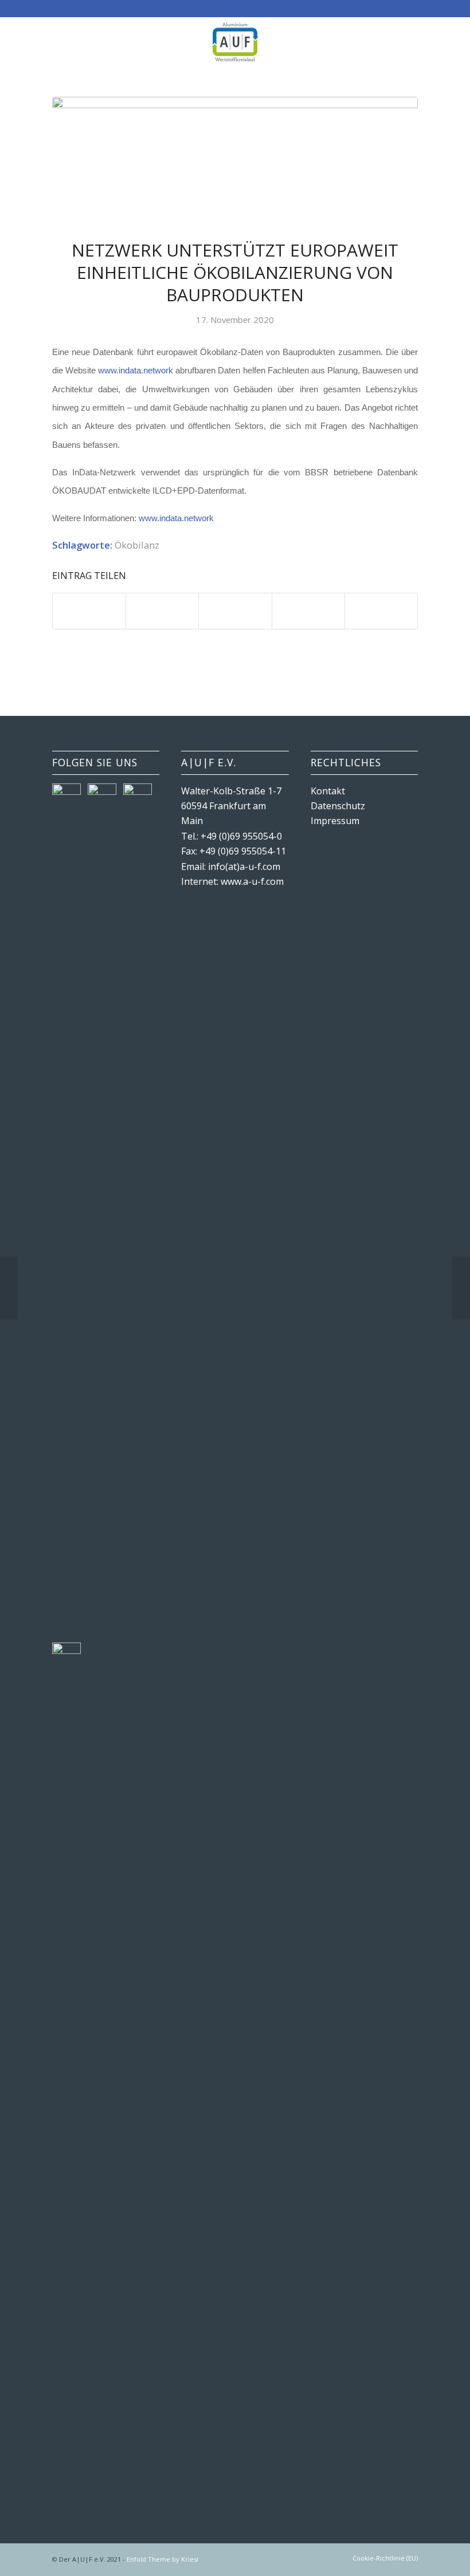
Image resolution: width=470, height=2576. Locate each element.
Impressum (335, 821)
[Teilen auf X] (162, 611)
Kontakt (328, 791)
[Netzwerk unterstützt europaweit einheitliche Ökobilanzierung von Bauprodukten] (235, 161)
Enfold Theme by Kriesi (162, 2559)
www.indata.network (136, 371)
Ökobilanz (137, 545)
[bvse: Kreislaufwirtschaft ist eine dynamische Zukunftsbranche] (461, 1288)
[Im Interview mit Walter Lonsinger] (9, 1288)
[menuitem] (382, 2558)
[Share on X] (235, 611)
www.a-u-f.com (252, 881)
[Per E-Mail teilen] (381, 611)
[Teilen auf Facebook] (89, 611)
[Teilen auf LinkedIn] (308, 611)
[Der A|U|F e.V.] (235, 42)
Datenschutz (338, 806)
